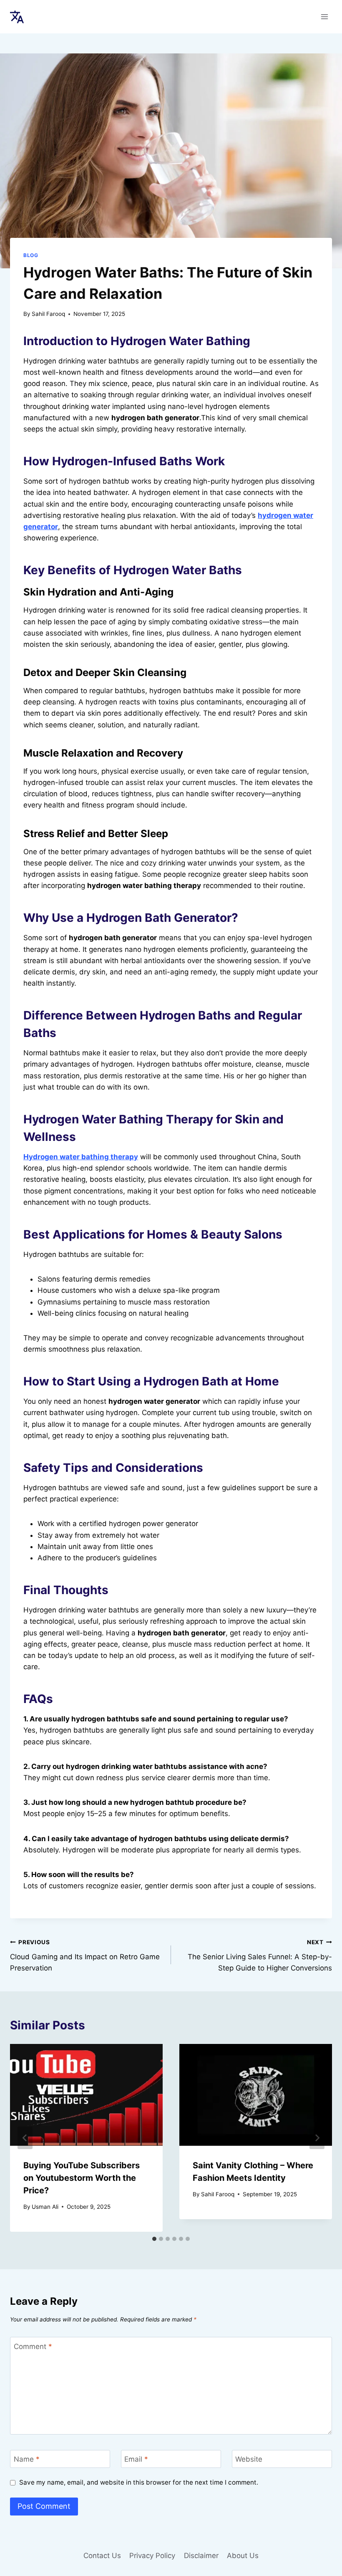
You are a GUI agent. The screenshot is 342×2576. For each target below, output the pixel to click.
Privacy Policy (152, 2556)
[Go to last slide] (25, 2138)
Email (136, 2459)
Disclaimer (201, 2556)
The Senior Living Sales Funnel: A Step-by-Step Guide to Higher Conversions (260, 1955)
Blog (31, 255)
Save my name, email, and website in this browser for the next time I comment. (139, 2482)
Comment (33, 2346)
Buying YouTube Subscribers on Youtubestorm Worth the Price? (82, 2178)
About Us (243, 2556)
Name (27, 2459)
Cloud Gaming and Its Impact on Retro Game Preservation (85, 1955)
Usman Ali (45, 2207)
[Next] (317, 2138)
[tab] (154, 2239)
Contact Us (102, 2556)
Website (249, 2459)
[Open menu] (324, 16)
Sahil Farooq (48, 314)
